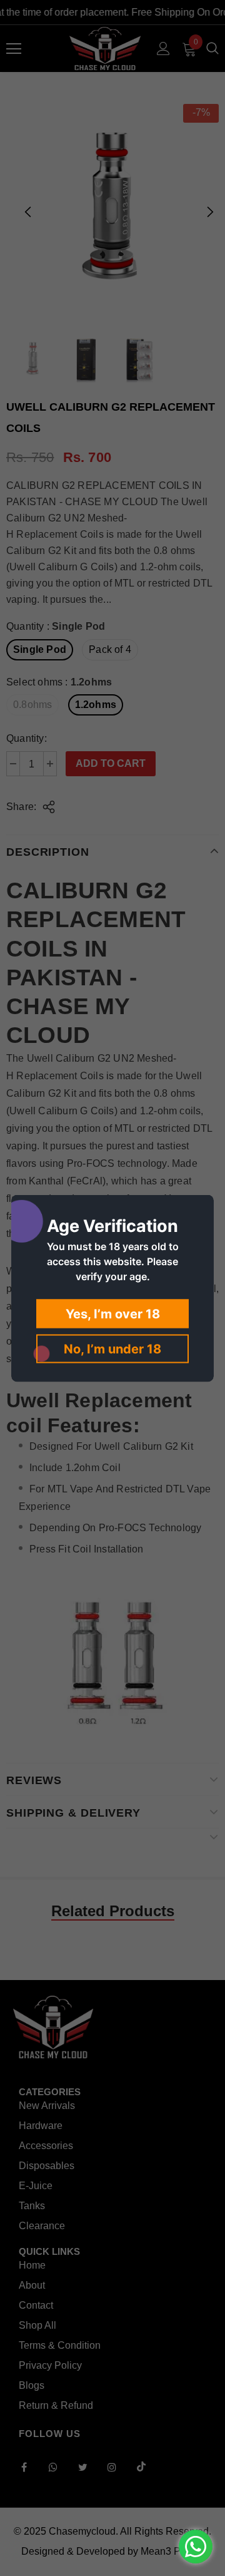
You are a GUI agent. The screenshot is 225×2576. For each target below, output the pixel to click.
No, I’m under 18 (112, 1348)
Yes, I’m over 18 (113, 1313)
